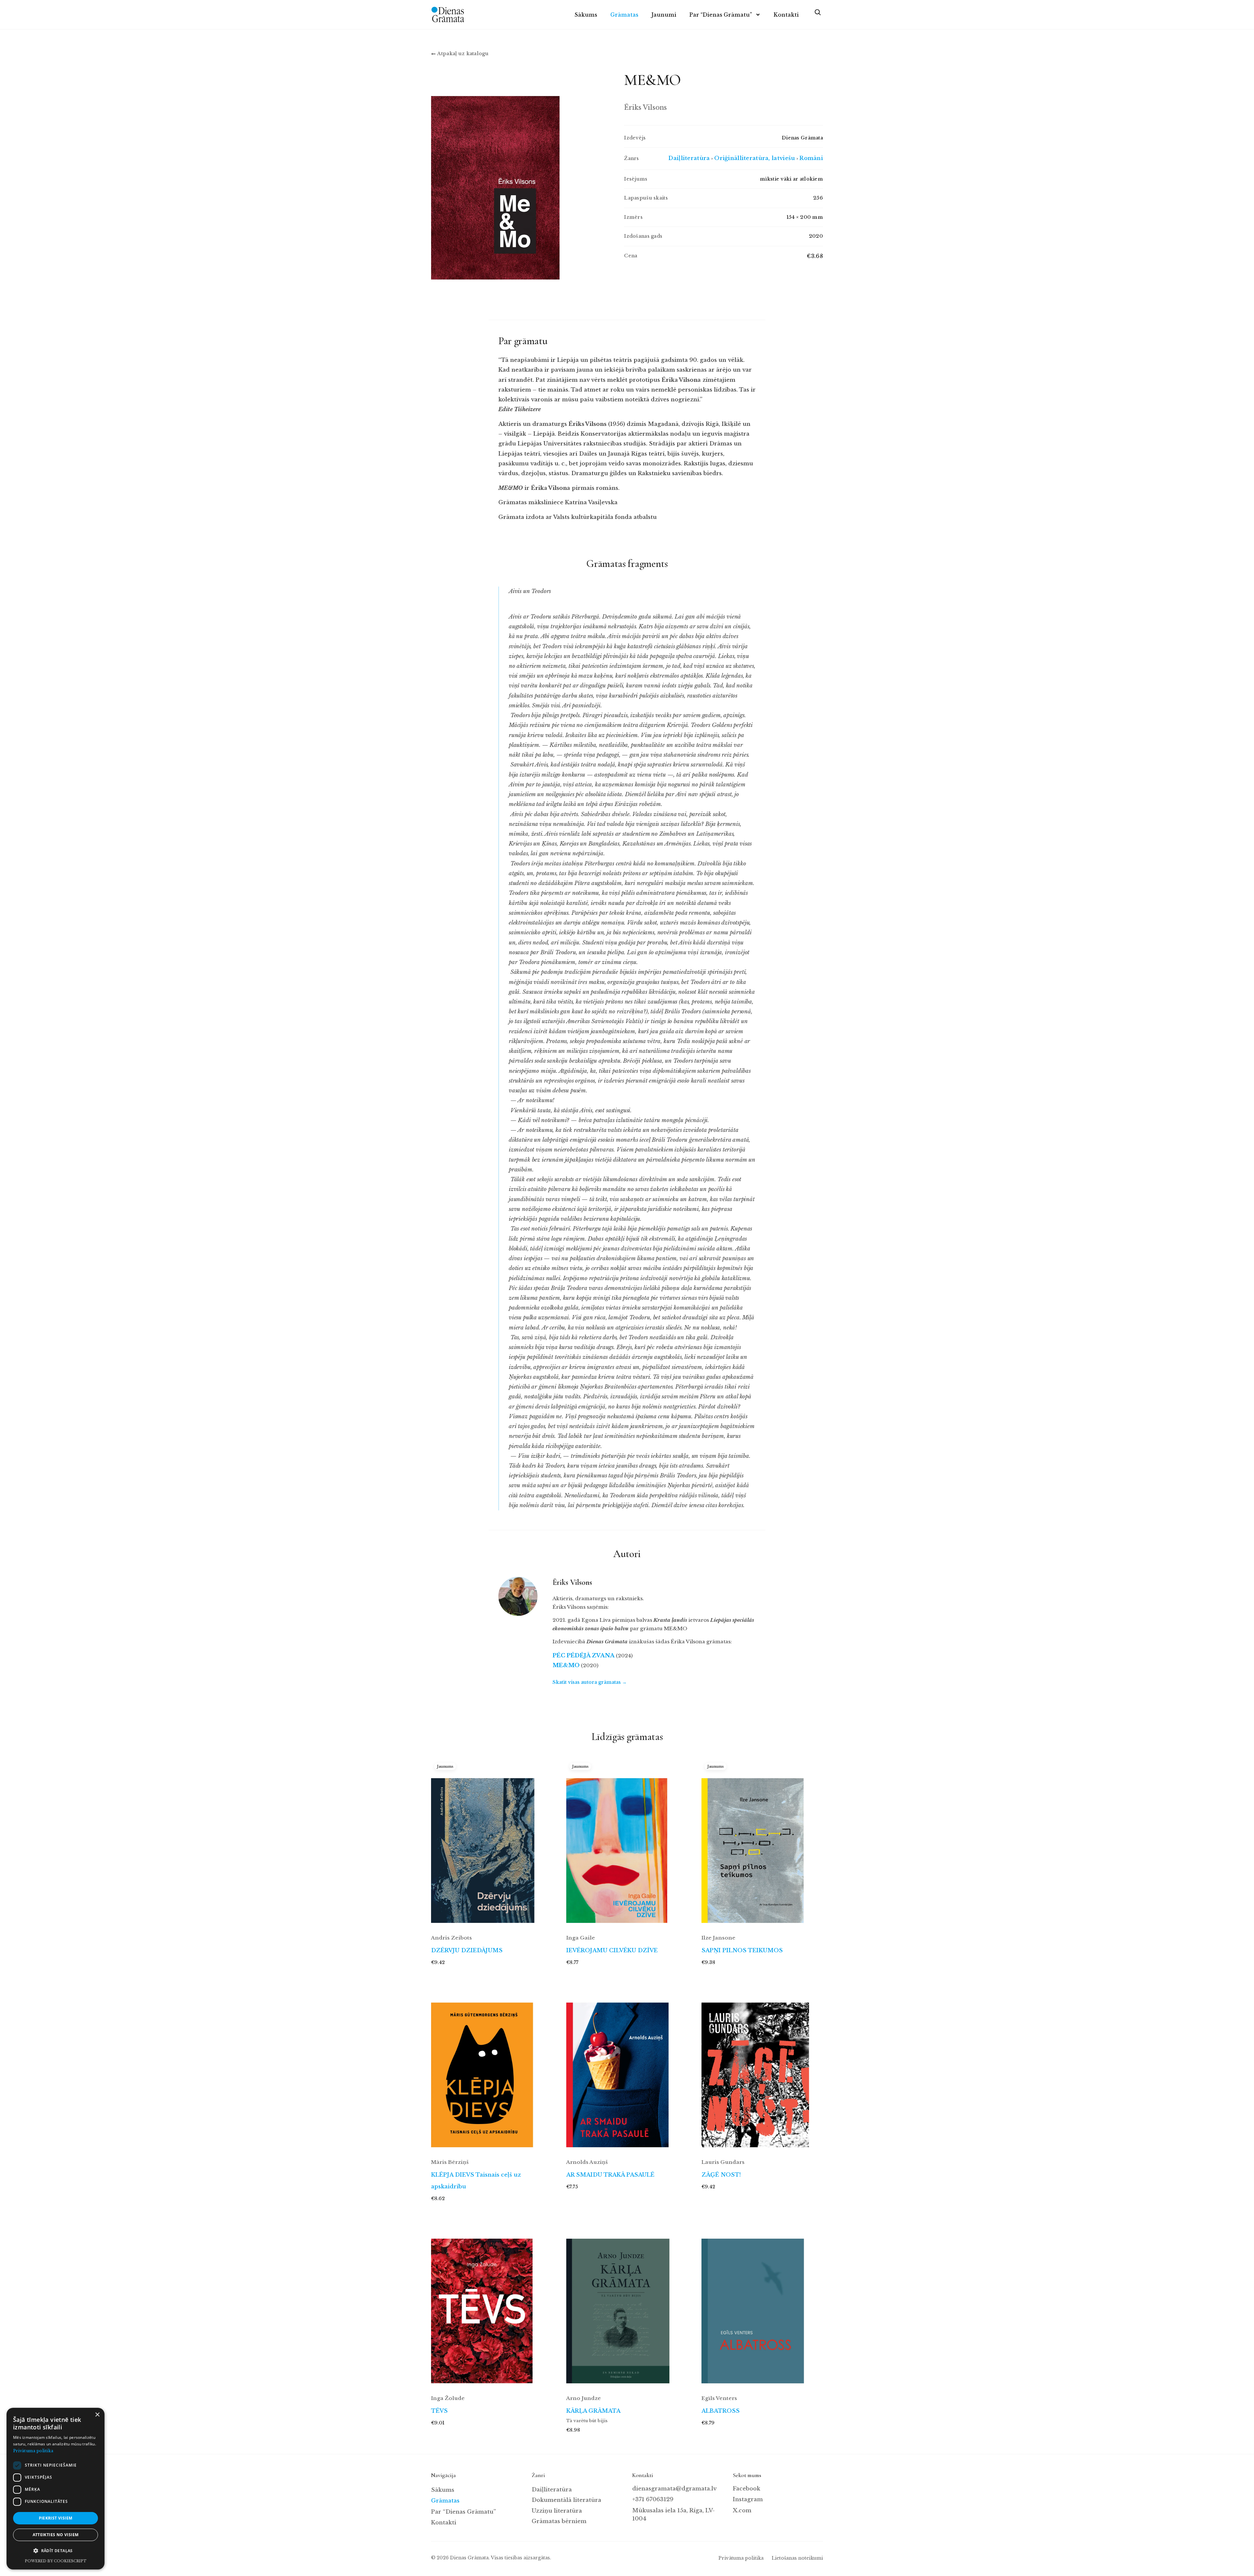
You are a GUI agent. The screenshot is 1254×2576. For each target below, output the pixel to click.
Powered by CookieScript (56, 2561)
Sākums (586, 15)
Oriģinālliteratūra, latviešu (755, 158)
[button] (56, 2551)
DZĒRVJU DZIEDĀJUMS (467, 1950)
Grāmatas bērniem (559, 2521)
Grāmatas (624, 15)
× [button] (97, 2415)
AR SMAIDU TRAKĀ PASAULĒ (610, 2175)
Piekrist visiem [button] (56, 2518)
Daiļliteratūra (689, 158)
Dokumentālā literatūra (566, 2500)
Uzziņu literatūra (557, 2511)
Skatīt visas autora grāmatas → (590, 1682)
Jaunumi (664, 15)
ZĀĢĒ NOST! (721, 2175)
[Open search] (817, 15)
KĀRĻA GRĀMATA (593, 2411)
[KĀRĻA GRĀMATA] (627, 2304)
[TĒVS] (492, 2304)
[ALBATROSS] (762, 2304)
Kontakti (786, 15)
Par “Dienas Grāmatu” (721, 15)
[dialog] (56, 2489)
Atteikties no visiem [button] (56, 2535)
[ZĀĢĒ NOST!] (762, 2068)
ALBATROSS (721, 2411)
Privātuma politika (741, 2558)
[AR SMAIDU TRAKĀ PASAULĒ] (627, 2068)
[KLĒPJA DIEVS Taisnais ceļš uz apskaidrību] (492, 2068)
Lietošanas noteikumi (797, 2558)
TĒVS (439, 2411)
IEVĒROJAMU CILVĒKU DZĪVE (612, 1950)
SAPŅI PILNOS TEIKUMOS (742, 1950)
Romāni (811, 158)
